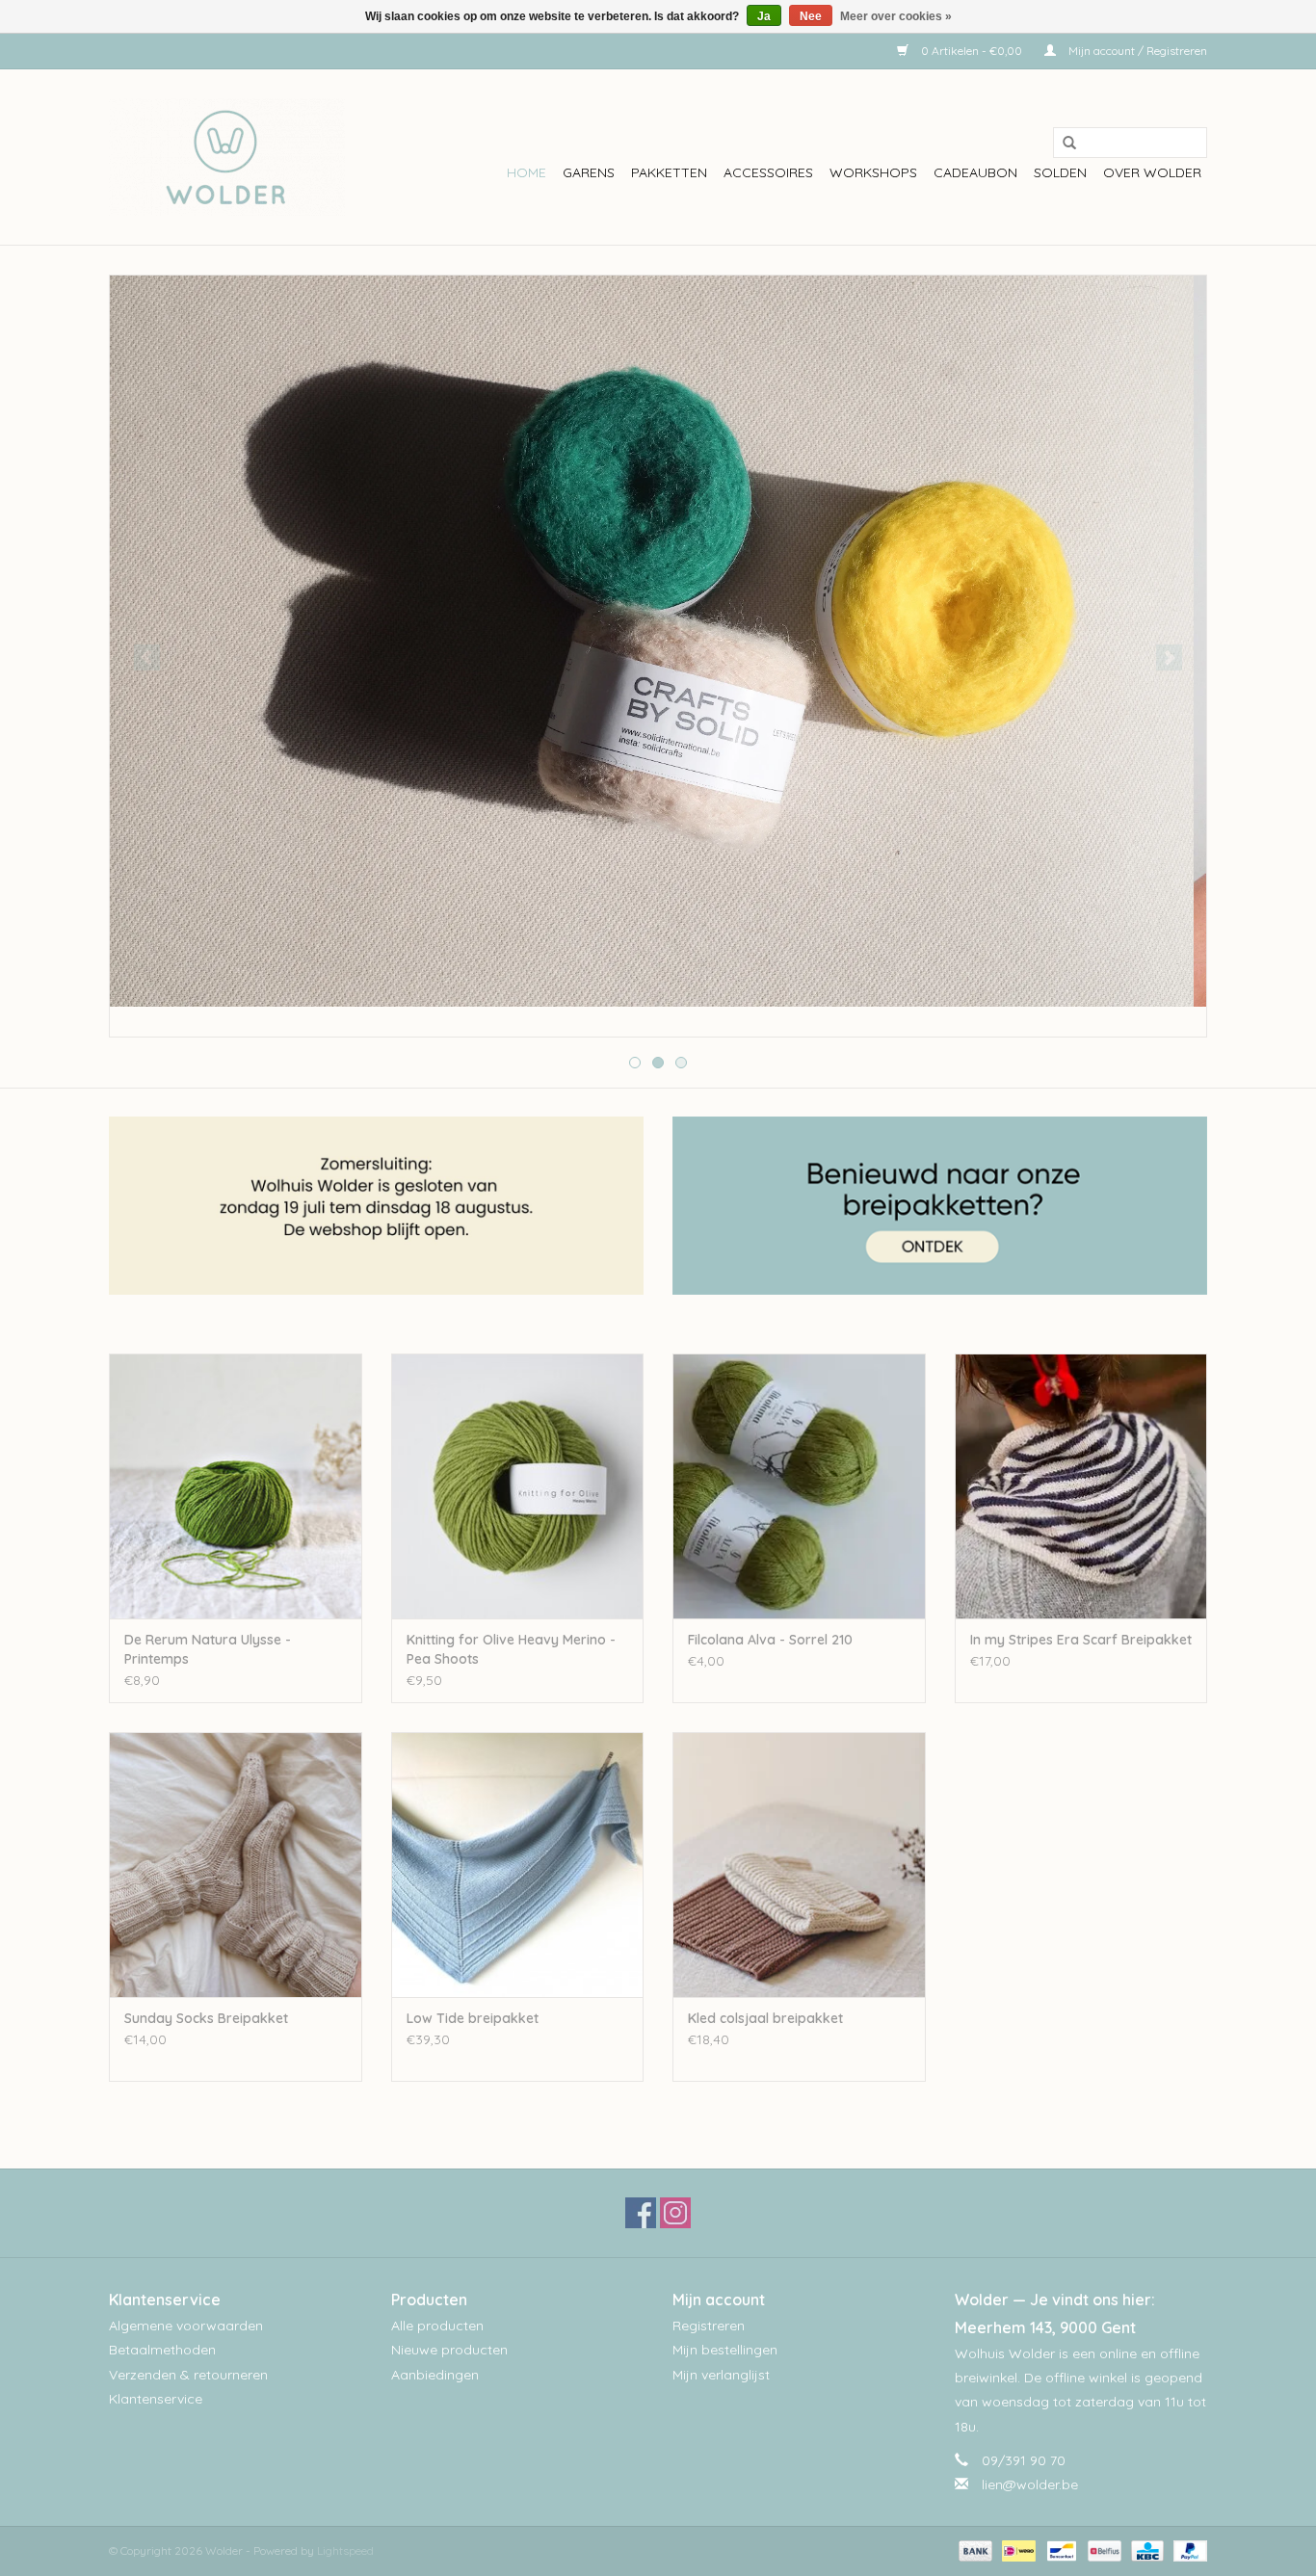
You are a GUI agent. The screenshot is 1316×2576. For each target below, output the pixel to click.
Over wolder (1152, 172)
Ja (764, 16)
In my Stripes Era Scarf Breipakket (1081, 1640)
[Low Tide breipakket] (518, 1865)
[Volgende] (1169, 657)
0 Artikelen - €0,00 (972, 51)
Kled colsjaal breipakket (765, 2018)
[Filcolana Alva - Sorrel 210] (799, 1486)
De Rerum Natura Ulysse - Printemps (208, 1649)
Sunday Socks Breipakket (206, 2018)
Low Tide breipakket (473, 2018)
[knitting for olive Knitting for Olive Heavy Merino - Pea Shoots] (518, 1486)
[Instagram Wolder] (675, 2213)
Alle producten (437, 2326)
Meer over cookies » (896, 16)
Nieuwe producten (449, 2350)
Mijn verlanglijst (721, 2375)
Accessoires (768, 172)
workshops (873, 172)
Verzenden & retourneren (188, 2375)
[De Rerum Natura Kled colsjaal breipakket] (799, 1865)
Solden (1060, 172)
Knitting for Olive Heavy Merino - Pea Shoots (511, 1649)
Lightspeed (345, 2550)
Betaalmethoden (162, 2350)
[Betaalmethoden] (974, 2550)
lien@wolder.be (1030, 2484)
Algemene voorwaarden (186, 2326)
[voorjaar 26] (658, 641)
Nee (811, 16)
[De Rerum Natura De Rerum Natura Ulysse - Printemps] (236, 1486)
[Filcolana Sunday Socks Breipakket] (236, 1865)
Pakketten (669, 172)
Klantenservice (156, 2399)
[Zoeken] (1063, 144)
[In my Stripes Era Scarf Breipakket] (1081, 1486)
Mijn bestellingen (725, 2350)
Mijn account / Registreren (1136, 51)
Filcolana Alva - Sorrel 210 (770, 1640)
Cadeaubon (975, 172)
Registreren (709, 2326)
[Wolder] (227, 157)
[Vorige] (147, 657)
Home (526, 172)
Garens (589, 172)
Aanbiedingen (435, 2375)
